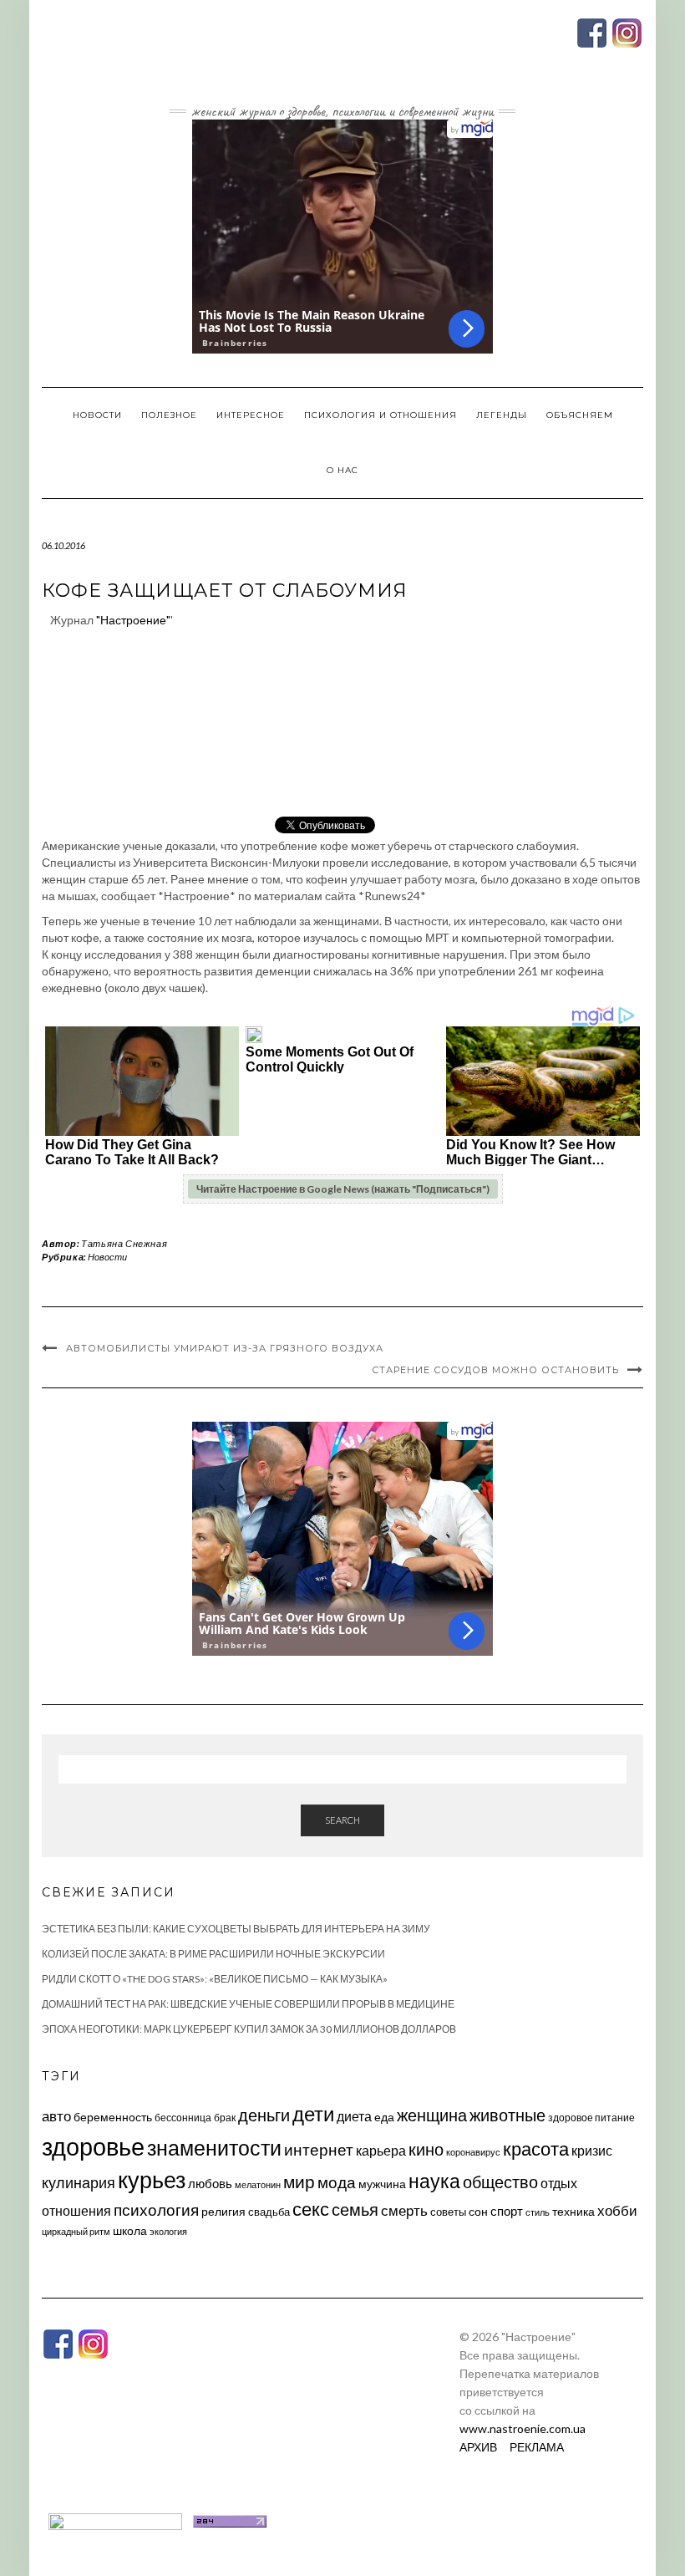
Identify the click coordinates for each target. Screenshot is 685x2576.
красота (536, 2149)
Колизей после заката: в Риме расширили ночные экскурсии (213, 1954)
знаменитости (214, 2148)
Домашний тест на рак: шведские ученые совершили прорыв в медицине (248, 2004)
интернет (319, 2150)
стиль (538, 2212)
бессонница (183, 2118)
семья (355, 2209)
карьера (381, 2150)
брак (225, 2118)
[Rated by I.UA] (115, 2520)
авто (56, 2116)
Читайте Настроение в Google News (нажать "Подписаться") (343, 1189)
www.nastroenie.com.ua (523, 2428)
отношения (76, 2210)
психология (156, 2209)
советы (448, 2212)
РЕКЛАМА (537, 2447)
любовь (210, 2183)
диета (354, 2116)
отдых (559, 2183)
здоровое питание (591, 2118)
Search (342, 1820)
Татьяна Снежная (124, 1243)
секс (311, 2209)
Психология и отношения (381, 415)
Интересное (251, 415)
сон (478, 2211)
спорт (507, 2211)
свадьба (269, 2212)
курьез (152, 2179)
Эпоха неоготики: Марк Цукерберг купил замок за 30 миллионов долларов (249, 2029)
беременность (113, 2117)
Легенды (502, 415)
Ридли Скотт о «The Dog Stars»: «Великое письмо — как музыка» (215, 1979)
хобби (617, 2210)
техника (573, 2211)
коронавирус (473, 2152)
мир (299, 2181)
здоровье (93, 2146)
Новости (97, 415)
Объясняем (580, 415)
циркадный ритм (76, 2231)
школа (130, 2230)
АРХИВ (478, 2447)
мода (337, 2182)
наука (434, 2181)
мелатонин (258, 2184)
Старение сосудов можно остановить (495, 1370)
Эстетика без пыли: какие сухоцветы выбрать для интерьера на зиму (236, 1929)
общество (500, 2181)
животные (507, 2115)
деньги (264, 2115)
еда (384, 2117)
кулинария (79, 2182)
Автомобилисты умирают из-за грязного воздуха (225, 1348)
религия (223, 2212)
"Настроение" (133, 620)
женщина (432, 2115)
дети (313, 2113)
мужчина (382, 2184)
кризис (592, 2150)
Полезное (169, 415)
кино (426, 2149)
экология (168, 2231)
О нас (342, 470)
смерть (404, 2210)
